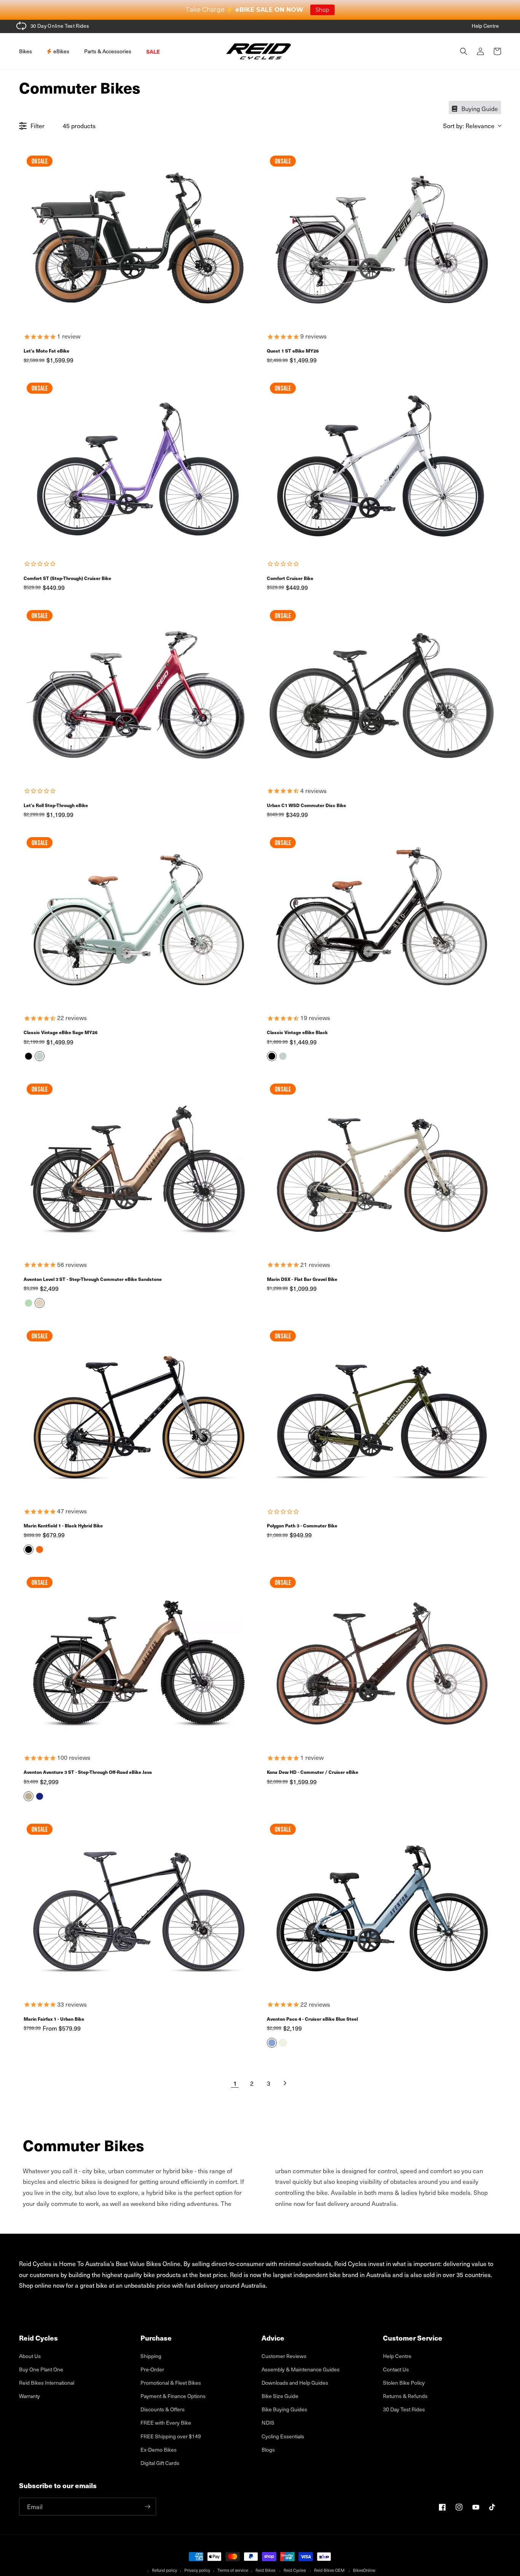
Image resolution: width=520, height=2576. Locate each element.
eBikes (61, 51)
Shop (322, 10)
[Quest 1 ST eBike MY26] (382, 238)
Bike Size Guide (280, 2396)
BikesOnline (364, 2570)
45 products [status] (79, 126)
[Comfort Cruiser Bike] (382, 466)
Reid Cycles (295, 2570)
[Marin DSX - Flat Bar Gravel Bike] (382, 1166)
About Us (30, 2356)
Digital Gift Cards (160, 2463)
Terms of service (233, 2570)
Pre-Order (152, 2369)
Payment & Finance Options (173, 2396)
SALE (153, 51)
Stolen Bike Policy (404, 2383)
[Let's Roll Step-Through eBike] (138, 693)
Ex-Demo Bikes (159, 2450)
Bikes (26, 51)
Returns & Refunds (405, 2396)
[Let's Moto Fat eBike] (138, 238)
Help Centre (485, 26)
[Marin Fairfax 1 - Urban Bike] (138, 1907)
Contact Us (396, 2369)
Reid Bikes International (47, 2383)
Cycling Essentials (283, 2436)
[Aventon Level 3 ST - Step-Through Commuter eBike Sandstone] (138, 1166)
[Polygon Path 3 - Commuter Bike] (382, 1413)
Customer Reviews (284, 2356)
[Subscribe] (147, 2507)
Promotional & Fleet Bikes (171, 2383)
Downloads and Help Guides (295, 2383)
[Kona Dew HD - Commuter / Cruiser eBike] (382, 1660)
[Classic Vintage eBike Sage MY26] (138, 920)
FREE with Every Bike (166, 2423)
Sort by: (469, 126)
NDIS (268, 2423)
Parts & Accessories (108, 51)
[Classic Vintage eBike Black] (382, 920)
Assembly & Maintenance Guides (301, 2369)
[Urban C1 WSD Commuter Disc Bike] (382, 693)
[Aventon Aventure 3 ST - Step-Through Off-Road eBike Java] (138, 1660)
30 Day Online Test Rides (60, 26)
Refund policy (164, 2570)
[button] (28, 51)
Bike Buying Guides (284, 2409)
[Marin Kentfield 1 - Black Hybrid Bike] (138, 1413)
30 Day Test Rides (404, 2409)
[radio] (29, 1056)
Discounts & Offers (163, 2409)
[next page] (285, 2083)
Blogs (268, 2450)
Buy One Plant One (41, 2369)
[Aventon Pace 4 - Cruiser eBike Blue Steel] (382, 1907)
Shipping (151, 2356)
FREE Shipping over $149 (171, 2436)
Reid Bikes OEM (329, 2570)
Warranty (30, 2396)
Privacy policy (197, 2570)
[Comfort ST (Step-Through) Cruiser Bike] (138, 466)
